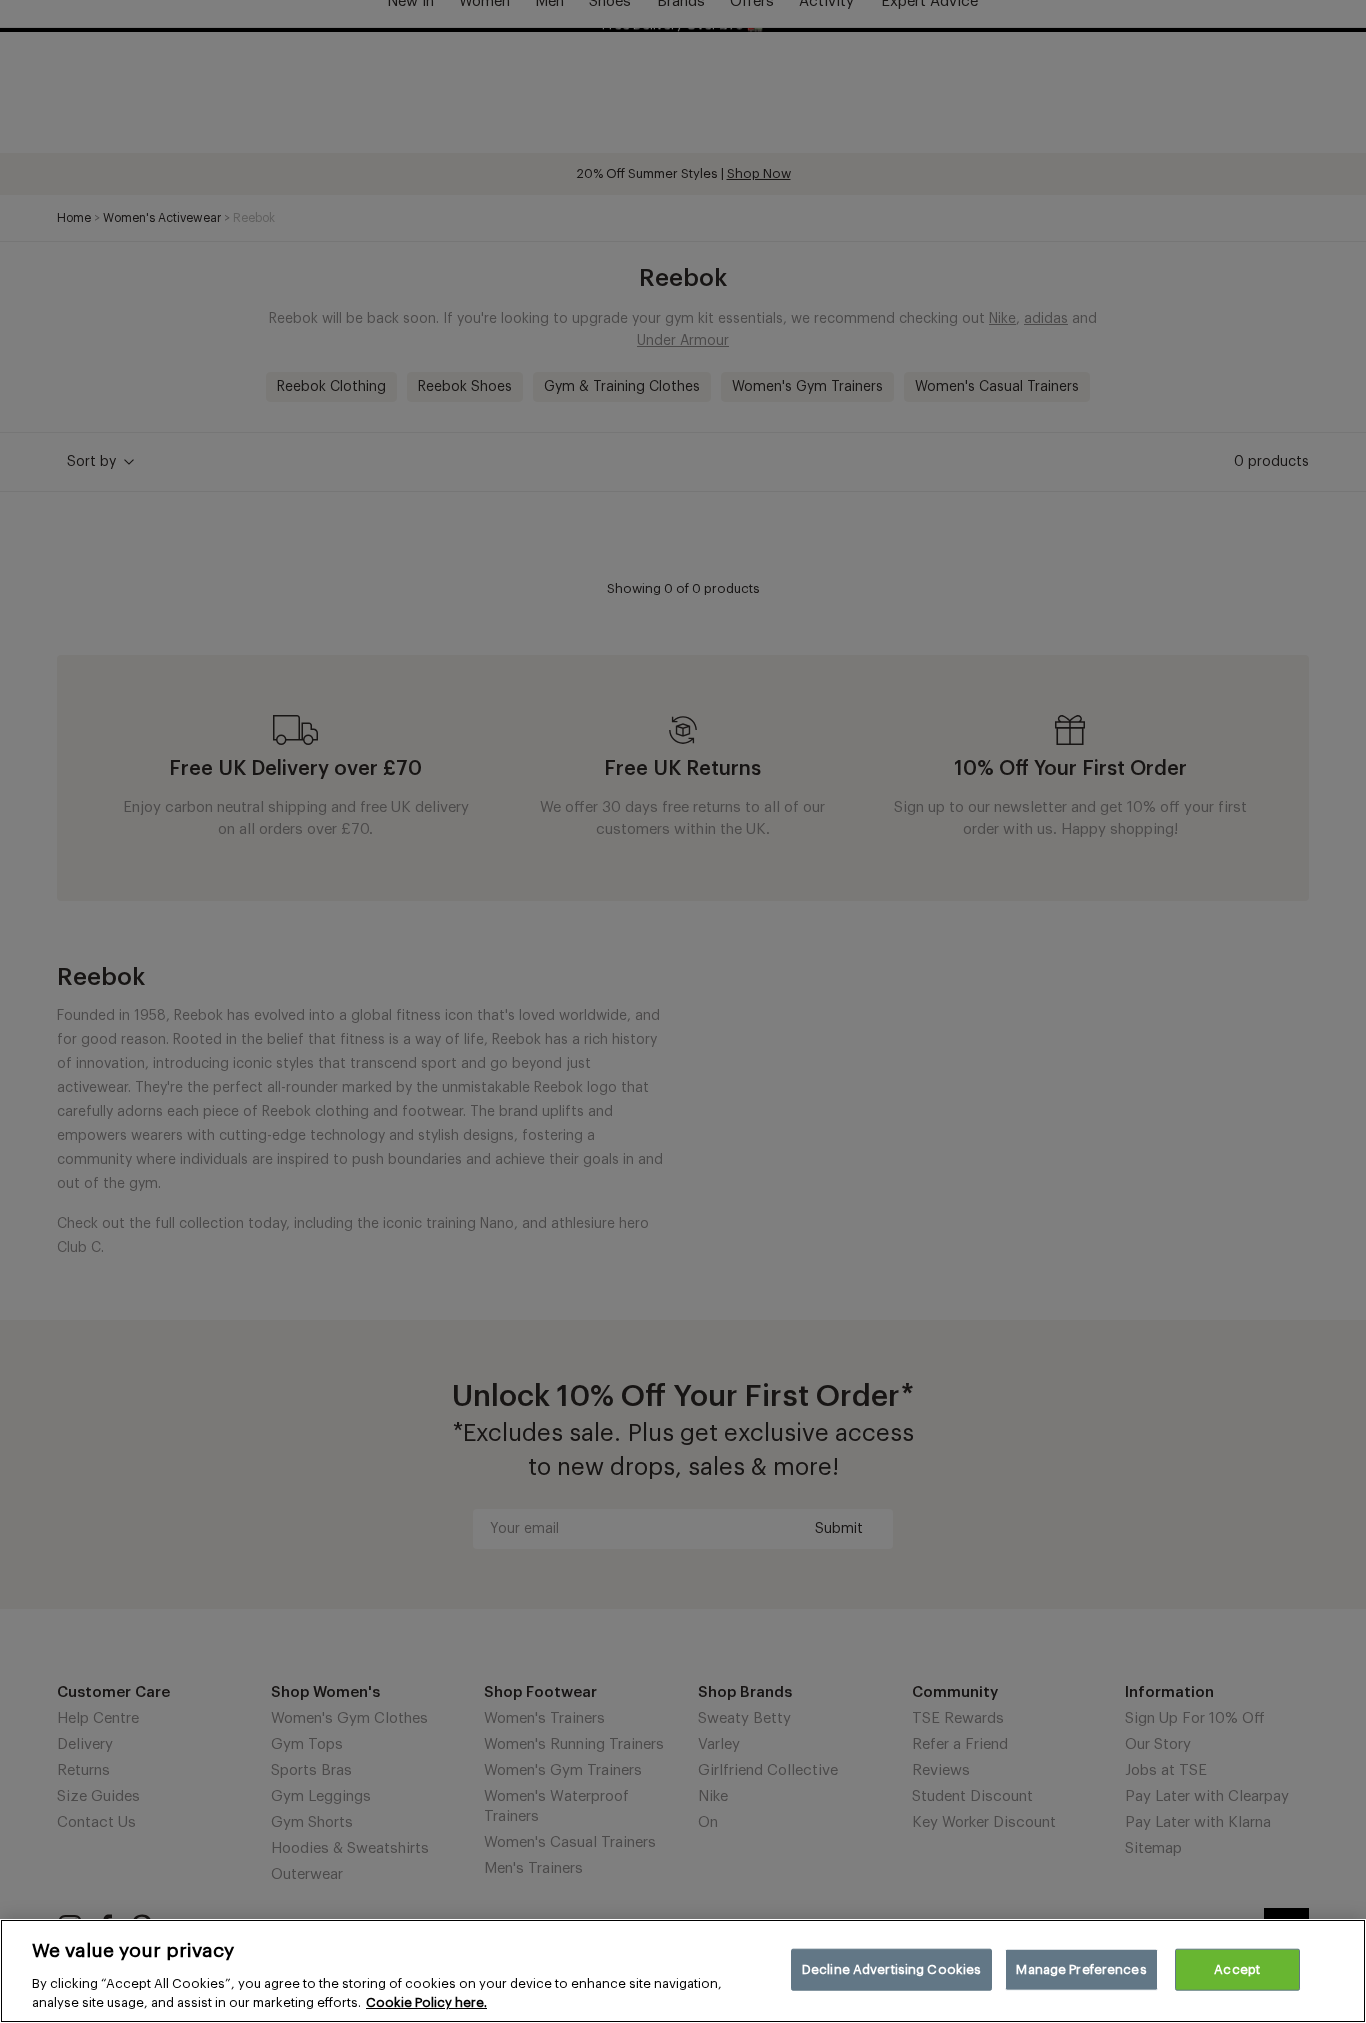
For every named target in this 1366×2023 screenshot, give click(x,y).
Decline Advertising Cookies (892, 1969)
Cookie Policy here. (426, 2002)
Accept (1237, 1969)
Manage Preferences (1081, 1969)
